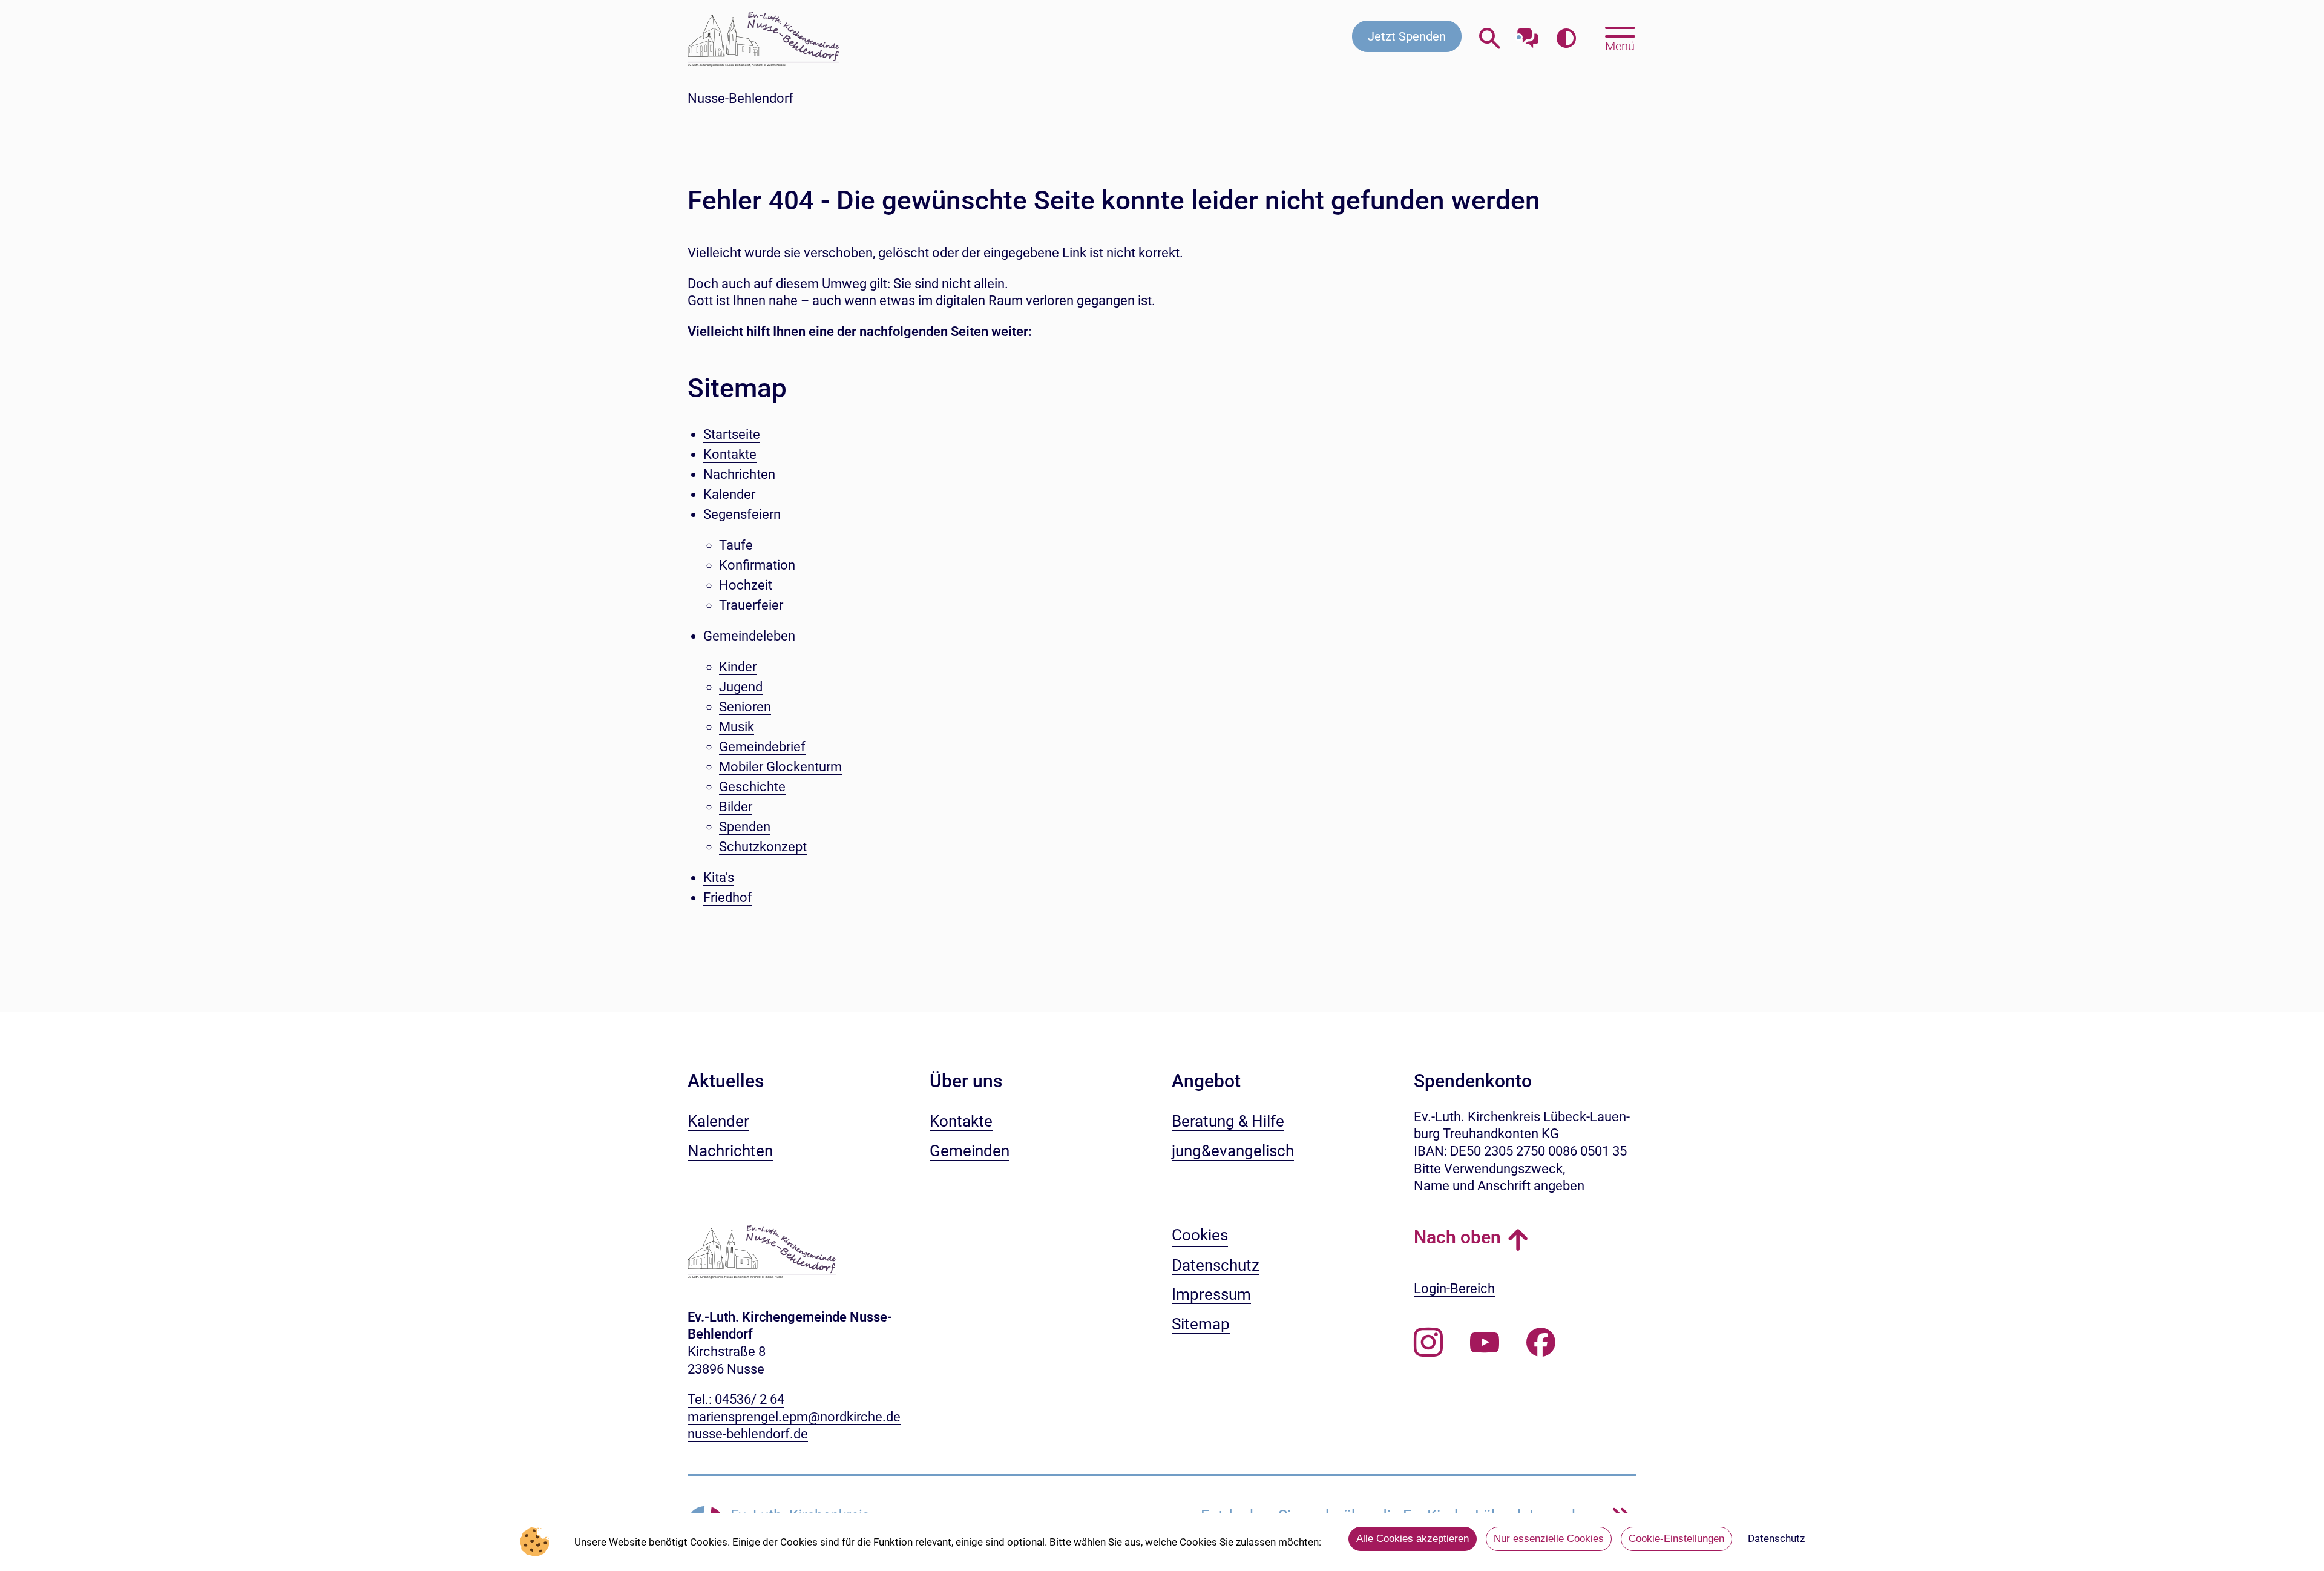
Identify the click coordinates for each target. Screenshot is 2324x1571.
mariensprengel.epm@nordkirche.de (794, 1417)
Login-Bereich (1454, 1289)
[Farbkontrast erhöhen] (1566, 39)
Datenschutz (1776, 1538)
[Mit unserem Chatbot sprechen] (1528, 35)
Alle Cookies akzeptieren (1413, 1539)
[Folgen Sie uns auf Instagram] (1428, 1343)
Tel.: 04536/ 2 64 (736, 1399)
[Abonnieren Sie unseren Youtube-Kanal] (1485, 1343)
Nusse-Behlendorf (740, 98)
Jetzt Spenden (1407, 36)
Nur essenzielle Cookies (1549, 1539)
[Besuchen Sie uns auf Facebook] (1541, 1343)
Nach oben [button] (1457, 1237)
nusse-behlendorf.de (748, 1434)
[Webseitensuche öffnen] (1490, 39)
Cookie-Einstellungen (1676, 1539)
